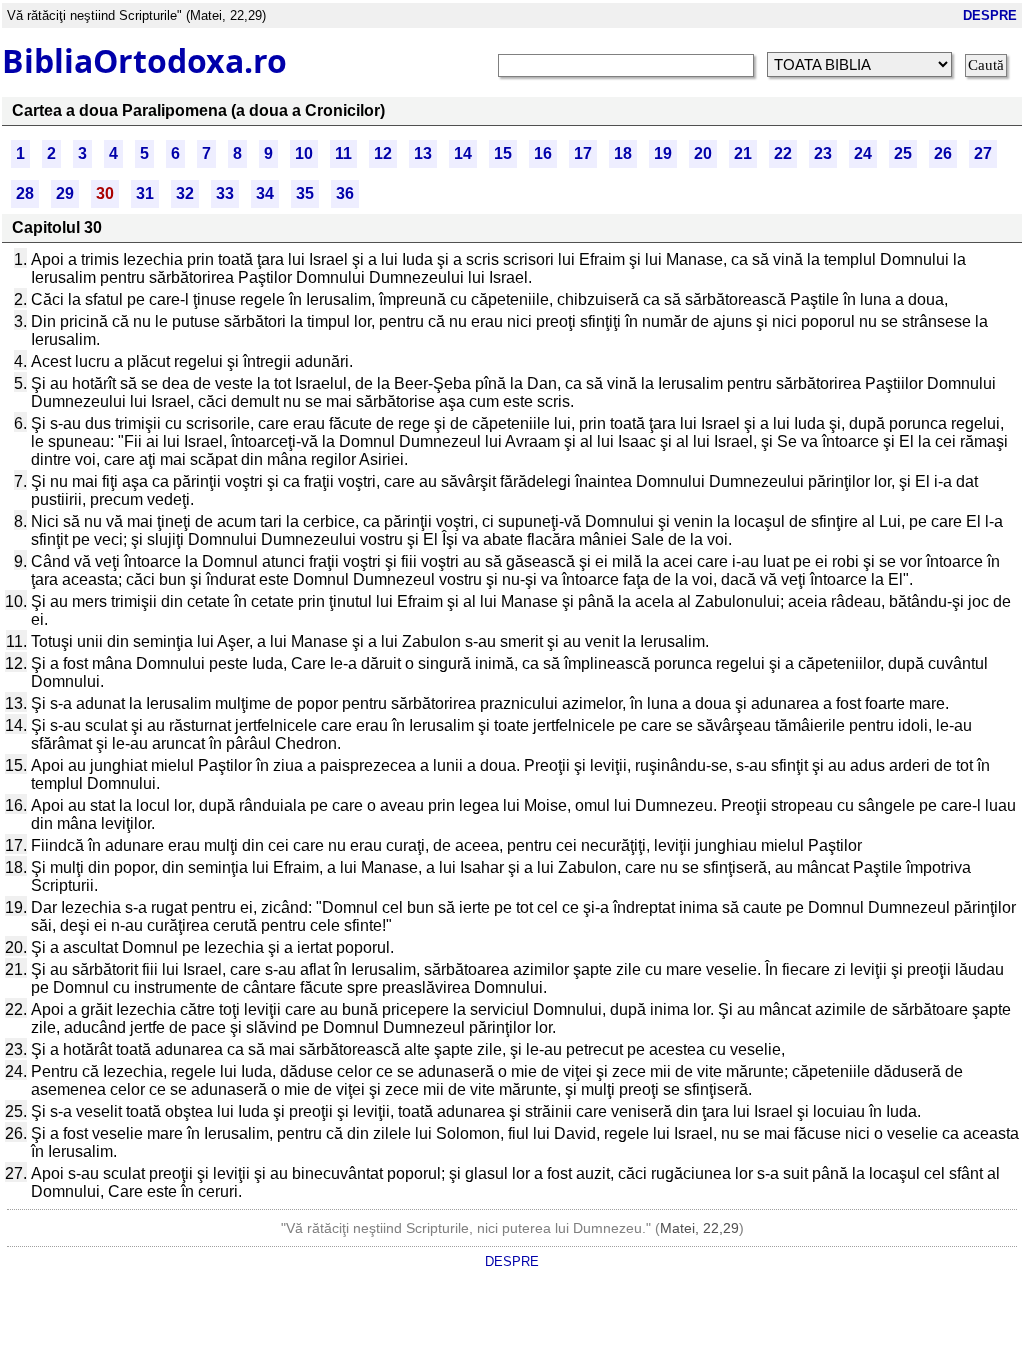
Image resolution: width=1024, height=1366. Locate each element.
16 (543, 153)
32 (185, 193)
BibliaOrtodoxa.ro (144, 60)
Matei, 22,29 (699, 1228)
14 (463, 153)
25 (903, 153)
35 (305, 193)
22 (783, 153)
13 (423, 153)
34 (265, 193)
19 (663, 153)
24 (863, 153)
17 (583, 153)
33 (225, 193)
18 (623, 153)
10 (304, 153)
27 (983, 153)
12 (383, 153)
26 (943, 153)
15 (503, 153)
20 (703, 153)
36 (345, 193)
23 (823, 153)
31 (145, 193)
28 (25, 193)
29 (65, 193)
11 (343, 153)
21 (743, 153)
